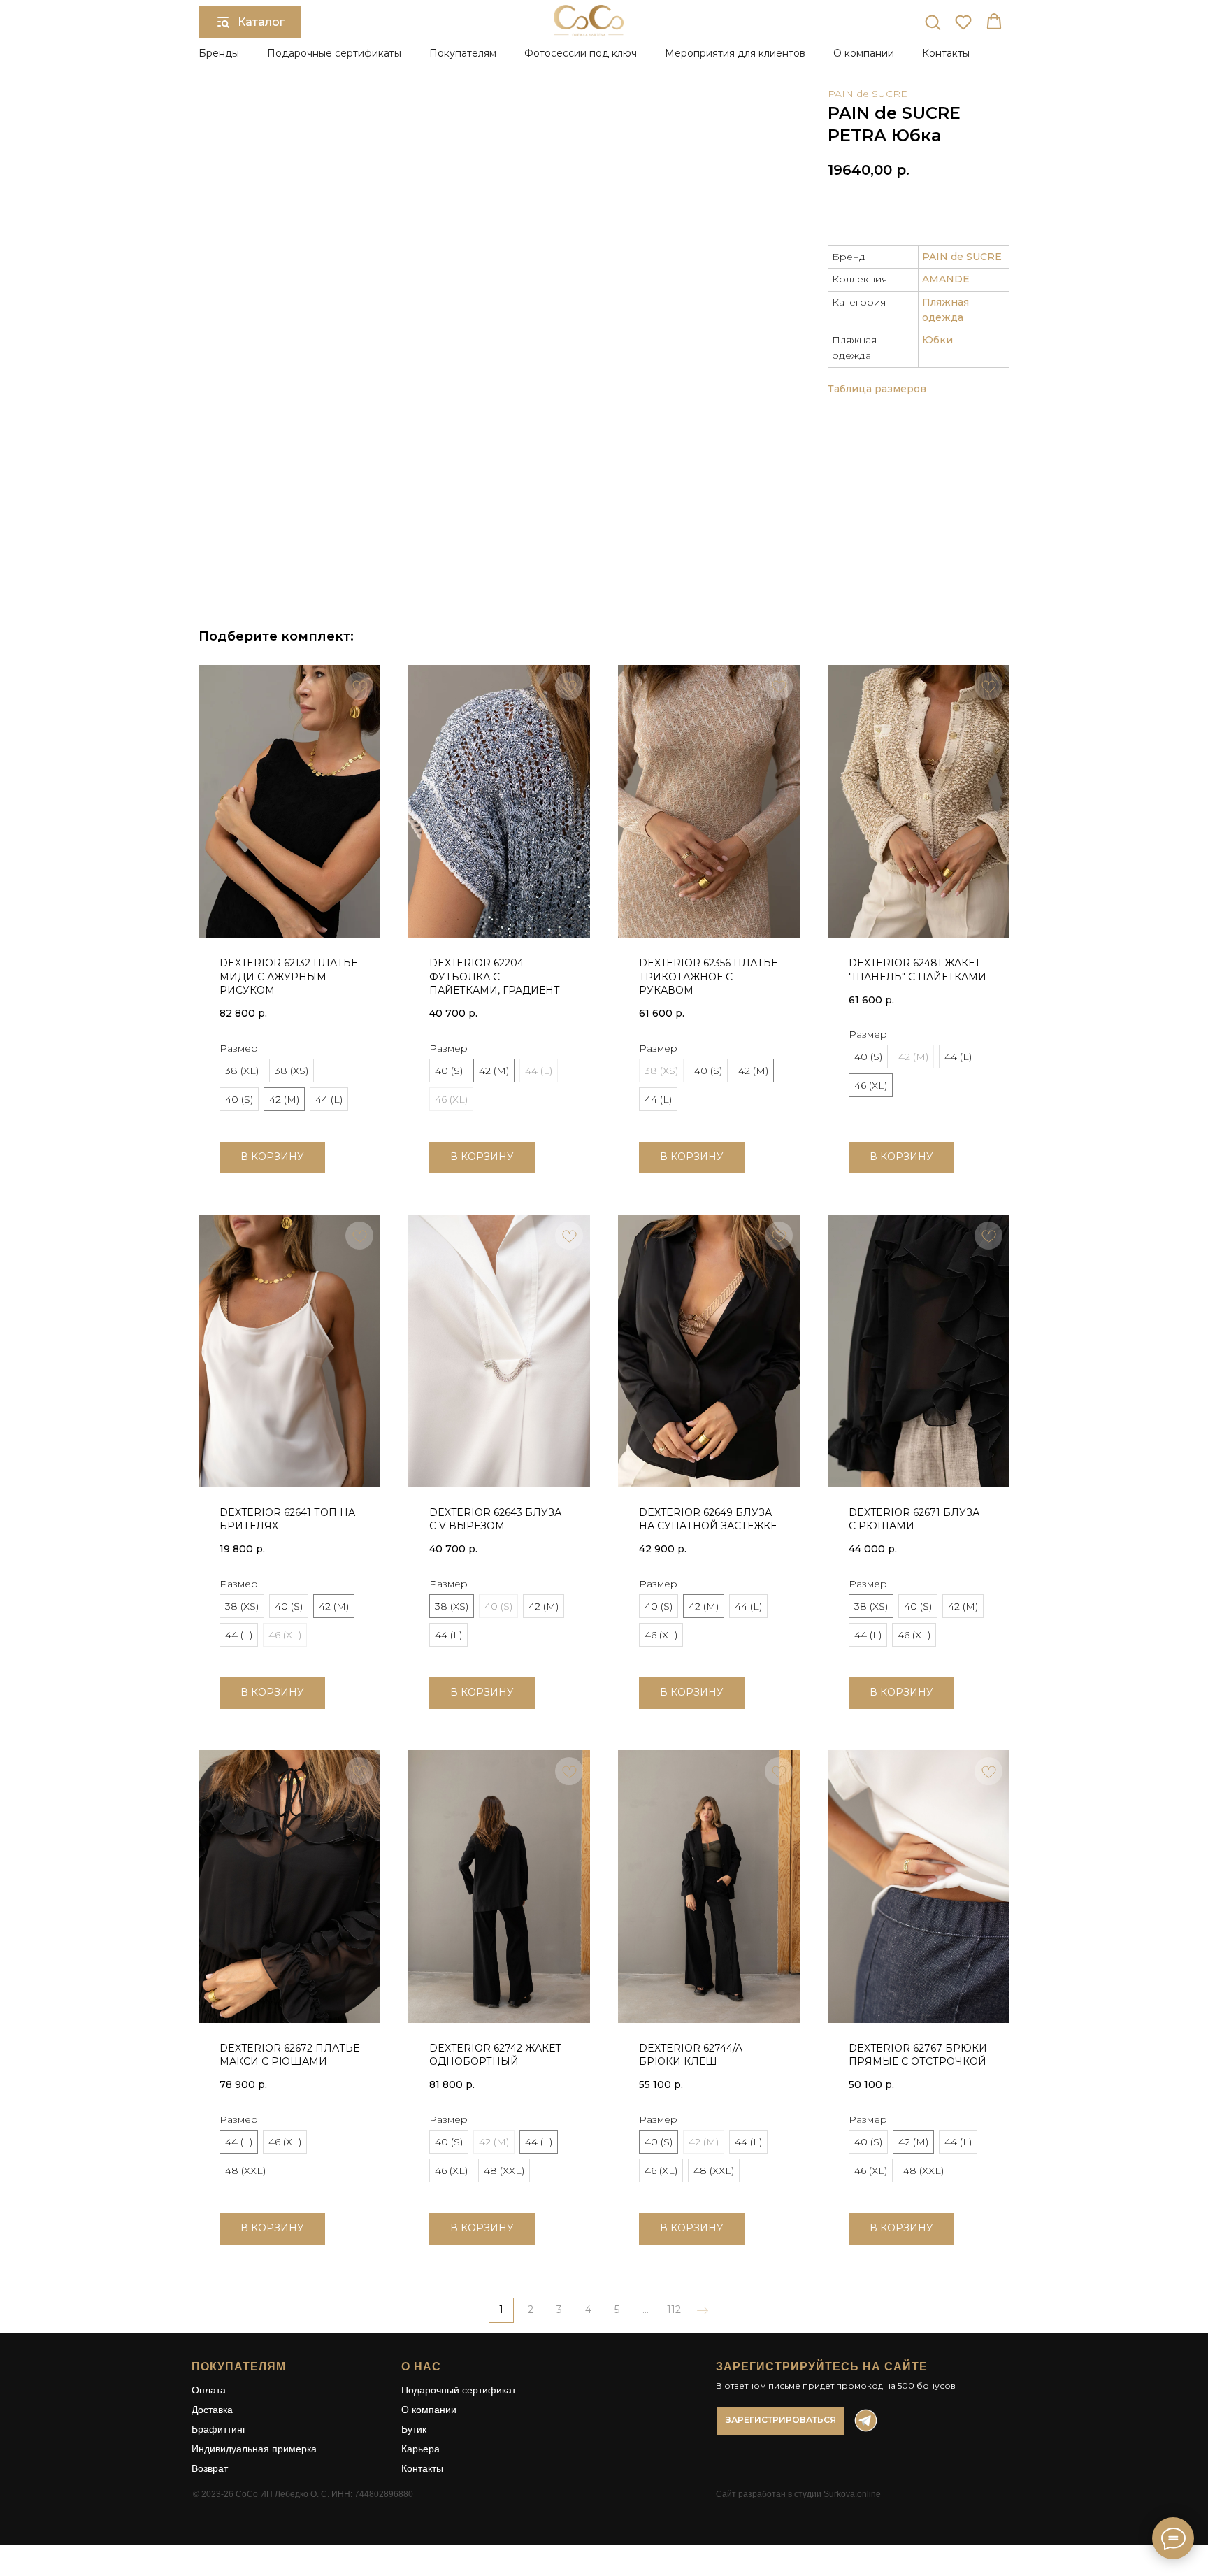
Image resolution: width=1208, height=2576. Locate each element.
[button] (933, 22)
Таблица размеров (877, 389)
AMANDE (946, 279)
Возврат (210, 2468)
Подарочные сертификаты (334, 53)
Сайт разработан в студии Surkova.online (798, 2494)
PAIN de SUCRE (868, 94)
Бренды (219, 53)
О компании (429, 2410)
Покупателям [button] (463, 53)
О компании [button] (864, 53)
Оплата (209, 2390)
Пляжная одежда (945, 310)
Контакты (946, 53)
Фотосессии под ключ (581, 53)
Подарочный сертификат (459, 2390)
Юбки (937, 340)
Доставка (212, 2410)
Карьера (420, 2449)
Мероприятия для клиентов (735, 53)
